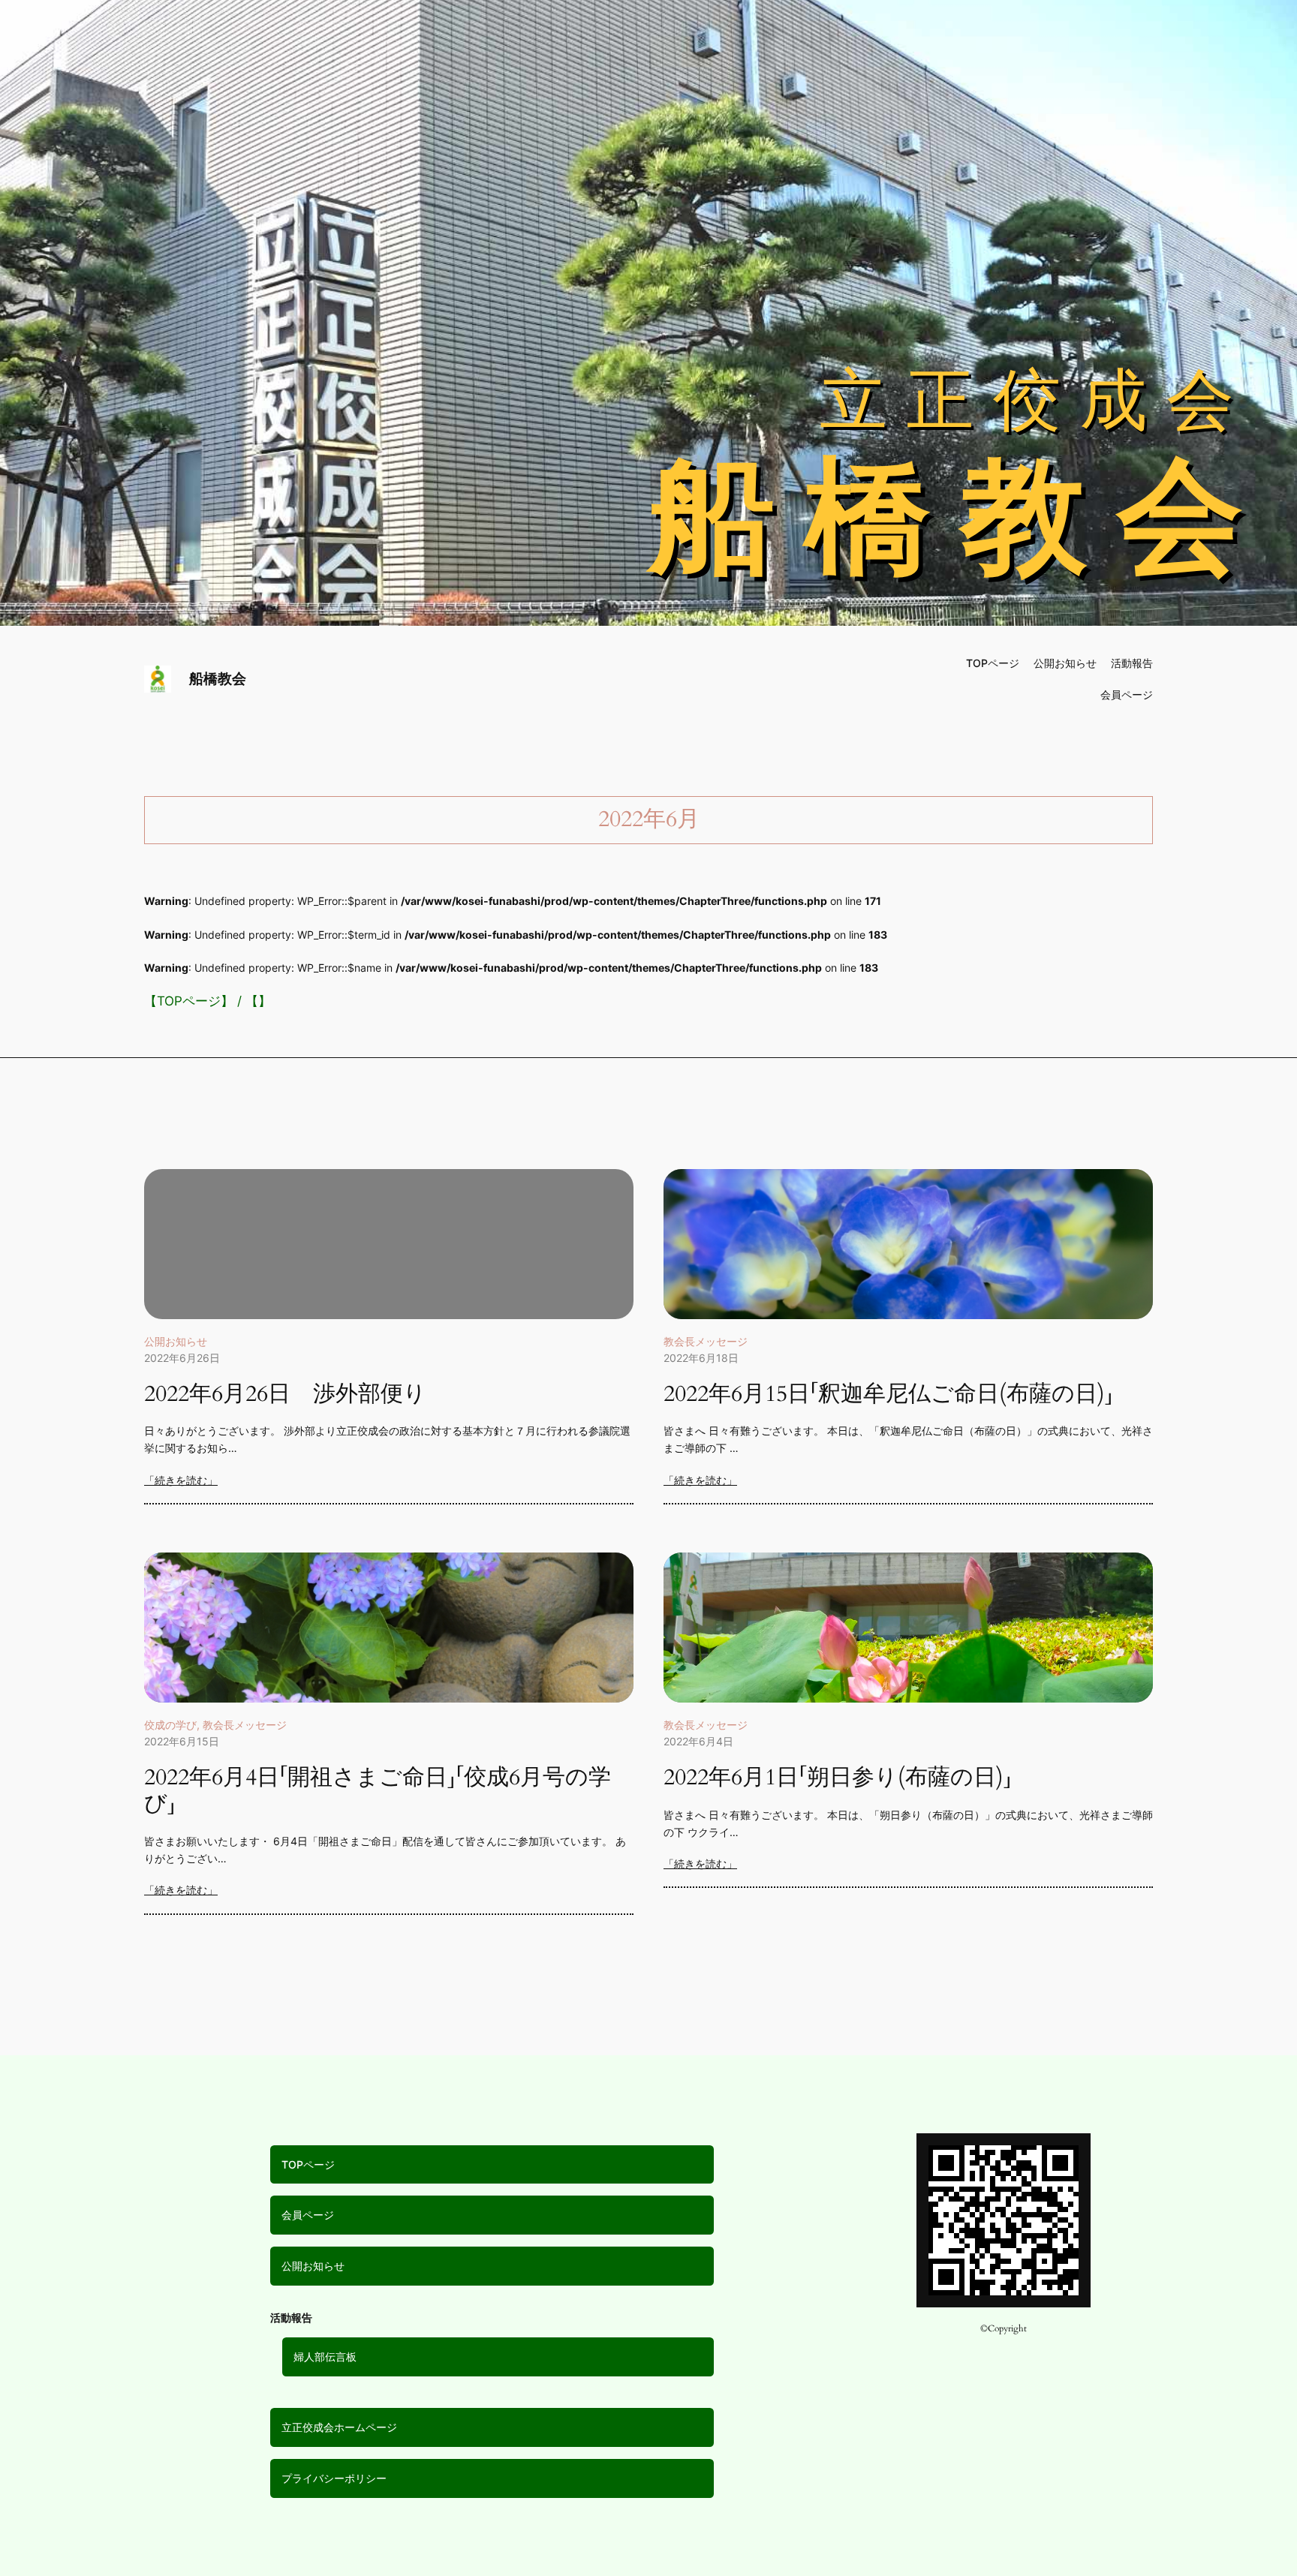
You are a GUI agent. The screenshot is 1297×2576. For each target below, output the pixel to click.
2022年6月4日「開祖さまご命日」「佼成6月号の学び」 (378, 1791)
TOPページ (189, 1001)
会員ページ (308, 2215)
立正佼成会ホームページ (339, 2427)
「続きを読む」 (181, 1480)
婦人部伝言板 (325, 2357)
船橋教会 (218, 678)
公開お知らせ (176, 1341)
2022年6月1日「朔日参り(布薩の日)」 (838, 1778)
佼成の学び (170, 1725)
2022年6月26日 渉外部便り (285, 1395)
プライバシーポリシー (334, 2478)
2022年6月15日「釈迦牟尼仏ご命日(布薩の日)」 (888, 1395)
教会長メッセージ (706, 1341)
